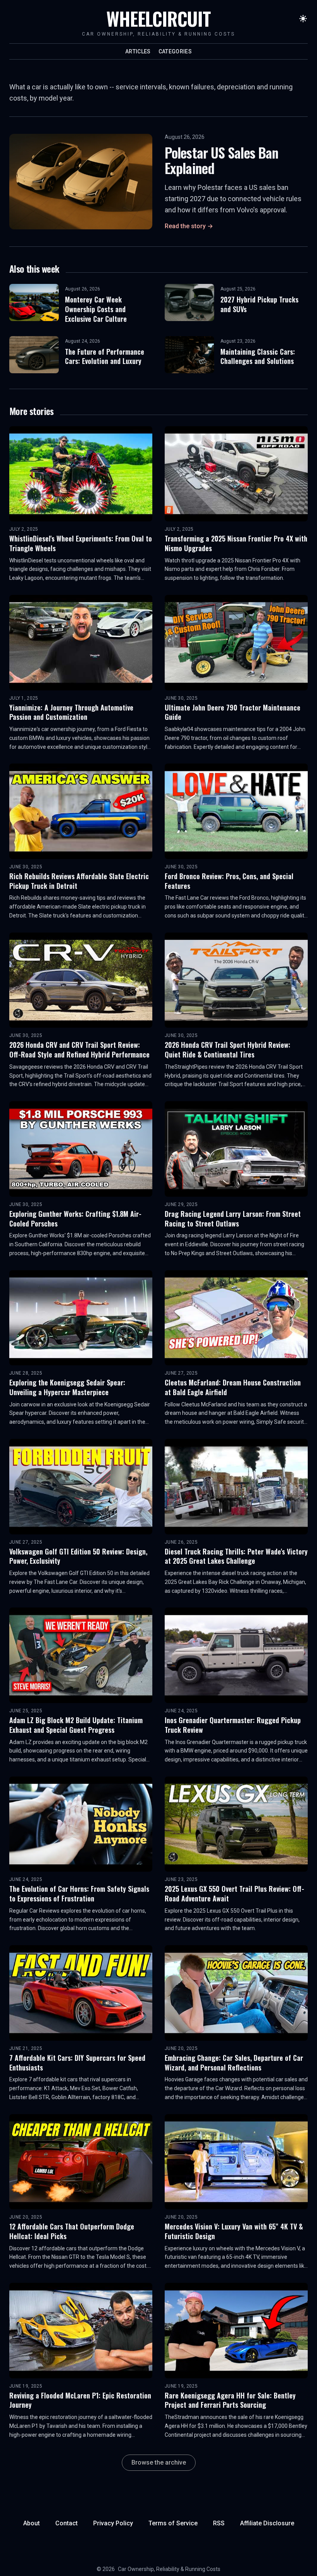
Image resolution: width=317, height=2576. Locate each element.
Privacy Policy (113, 2523)
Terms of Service (173, 2523)
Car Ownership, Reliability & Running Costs (169, 2569)
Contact (66, 2523)
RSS (219, 2523)
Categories (175, 51)
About (32, 2523)
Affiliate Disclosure (267, 2523)
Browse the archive (159, 2462)
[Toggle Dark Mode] (303, 19)
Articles (138, 51)
